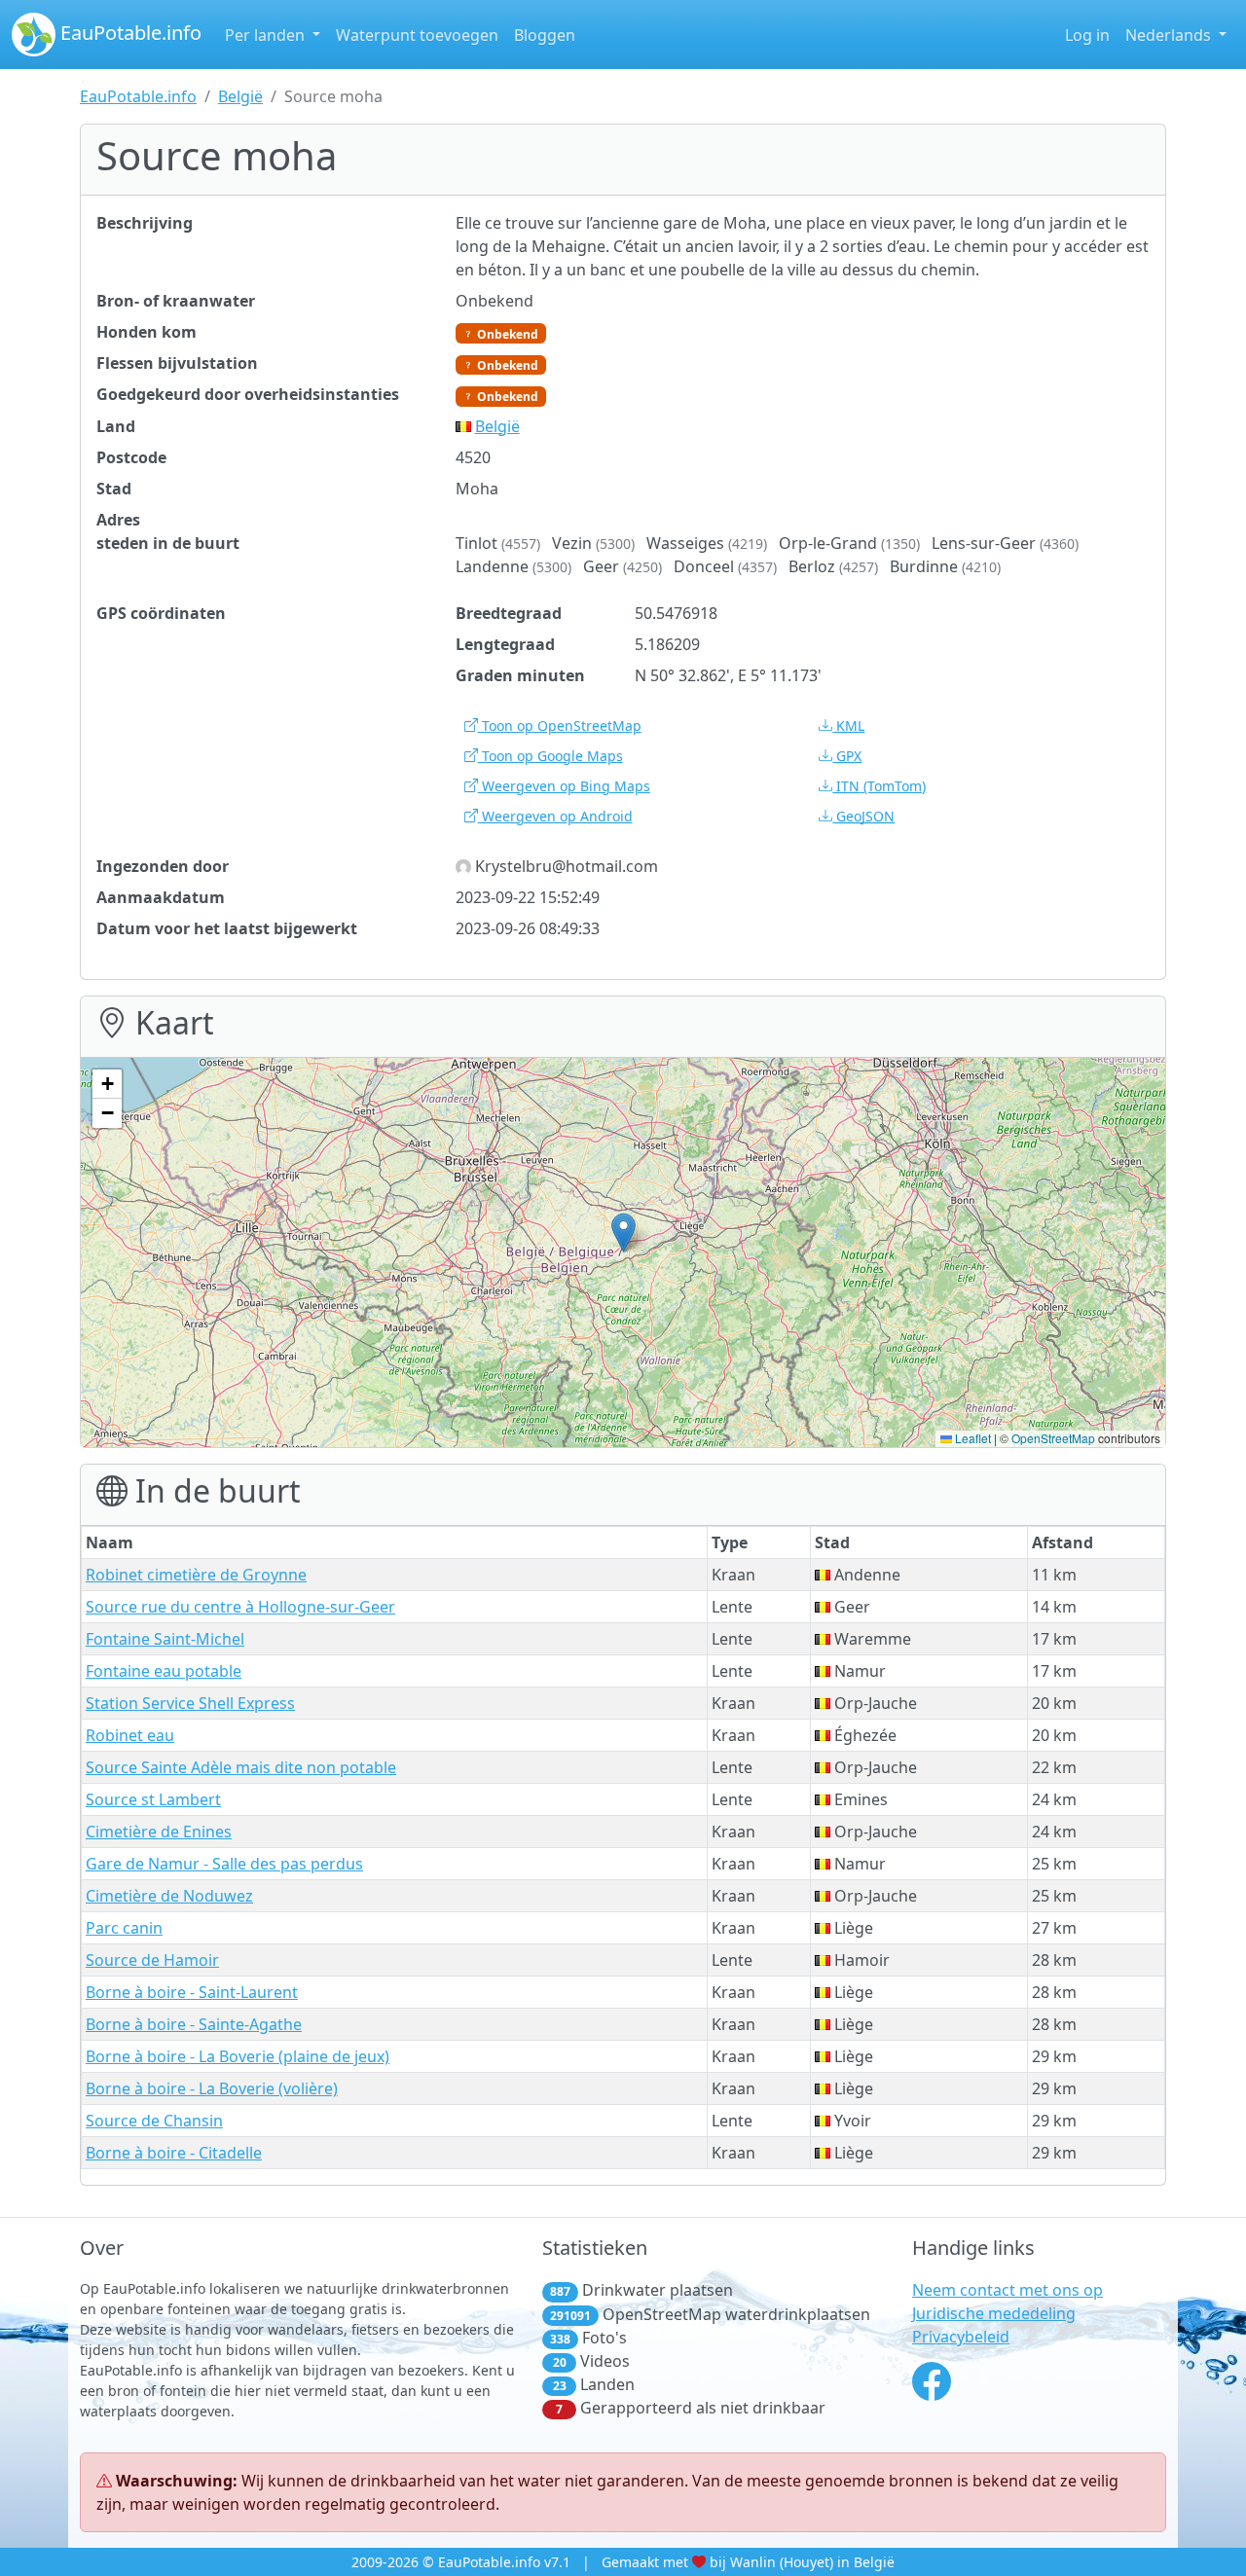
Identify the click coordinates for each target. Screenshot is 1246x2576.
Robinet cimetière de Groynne (196, 1575)
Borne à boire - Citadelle (174, 2153)
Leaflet (971, 1438)
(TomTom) (881, 786)
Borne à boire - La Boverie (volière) (212, 2088)
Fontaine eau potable (164, 1671)
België (240, 96)
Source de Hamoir (152, 1960)
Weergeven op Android (555, 816)
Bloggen (545, 35)
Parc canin (124, 1928)
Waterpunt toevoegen (417, 35)
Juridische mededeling (994, 2313)
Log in (1087, 35)
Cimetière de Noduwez (169, 1896)
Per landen (267, 35)
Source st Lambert (153, 1799)
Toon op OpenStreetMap (560, 726)
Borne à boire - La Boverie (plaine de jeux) (238, 2056)
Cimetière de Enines (159, 1832)
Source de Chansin (154, 2121)
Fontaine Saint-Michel (165, 1639)
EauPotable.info (128, 33)
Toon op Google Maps (550, 756)
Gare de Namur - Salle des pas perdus (224, 1864)
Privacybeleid (961, 2337)
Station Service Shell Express (190, 1703)
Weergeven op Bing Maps (564, 786)
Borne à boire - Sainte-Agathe (194, 2024)
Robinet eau (130, 1735)
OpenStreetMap (1053, 1438)
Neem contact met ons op (1008, 2290)
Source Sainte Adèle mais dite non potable (241, 1767)
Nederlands (1170, 35)
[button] (623, 1233)
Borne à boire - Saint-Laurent (192, 1992)
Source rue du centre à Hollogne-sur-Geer (240, 1607)
